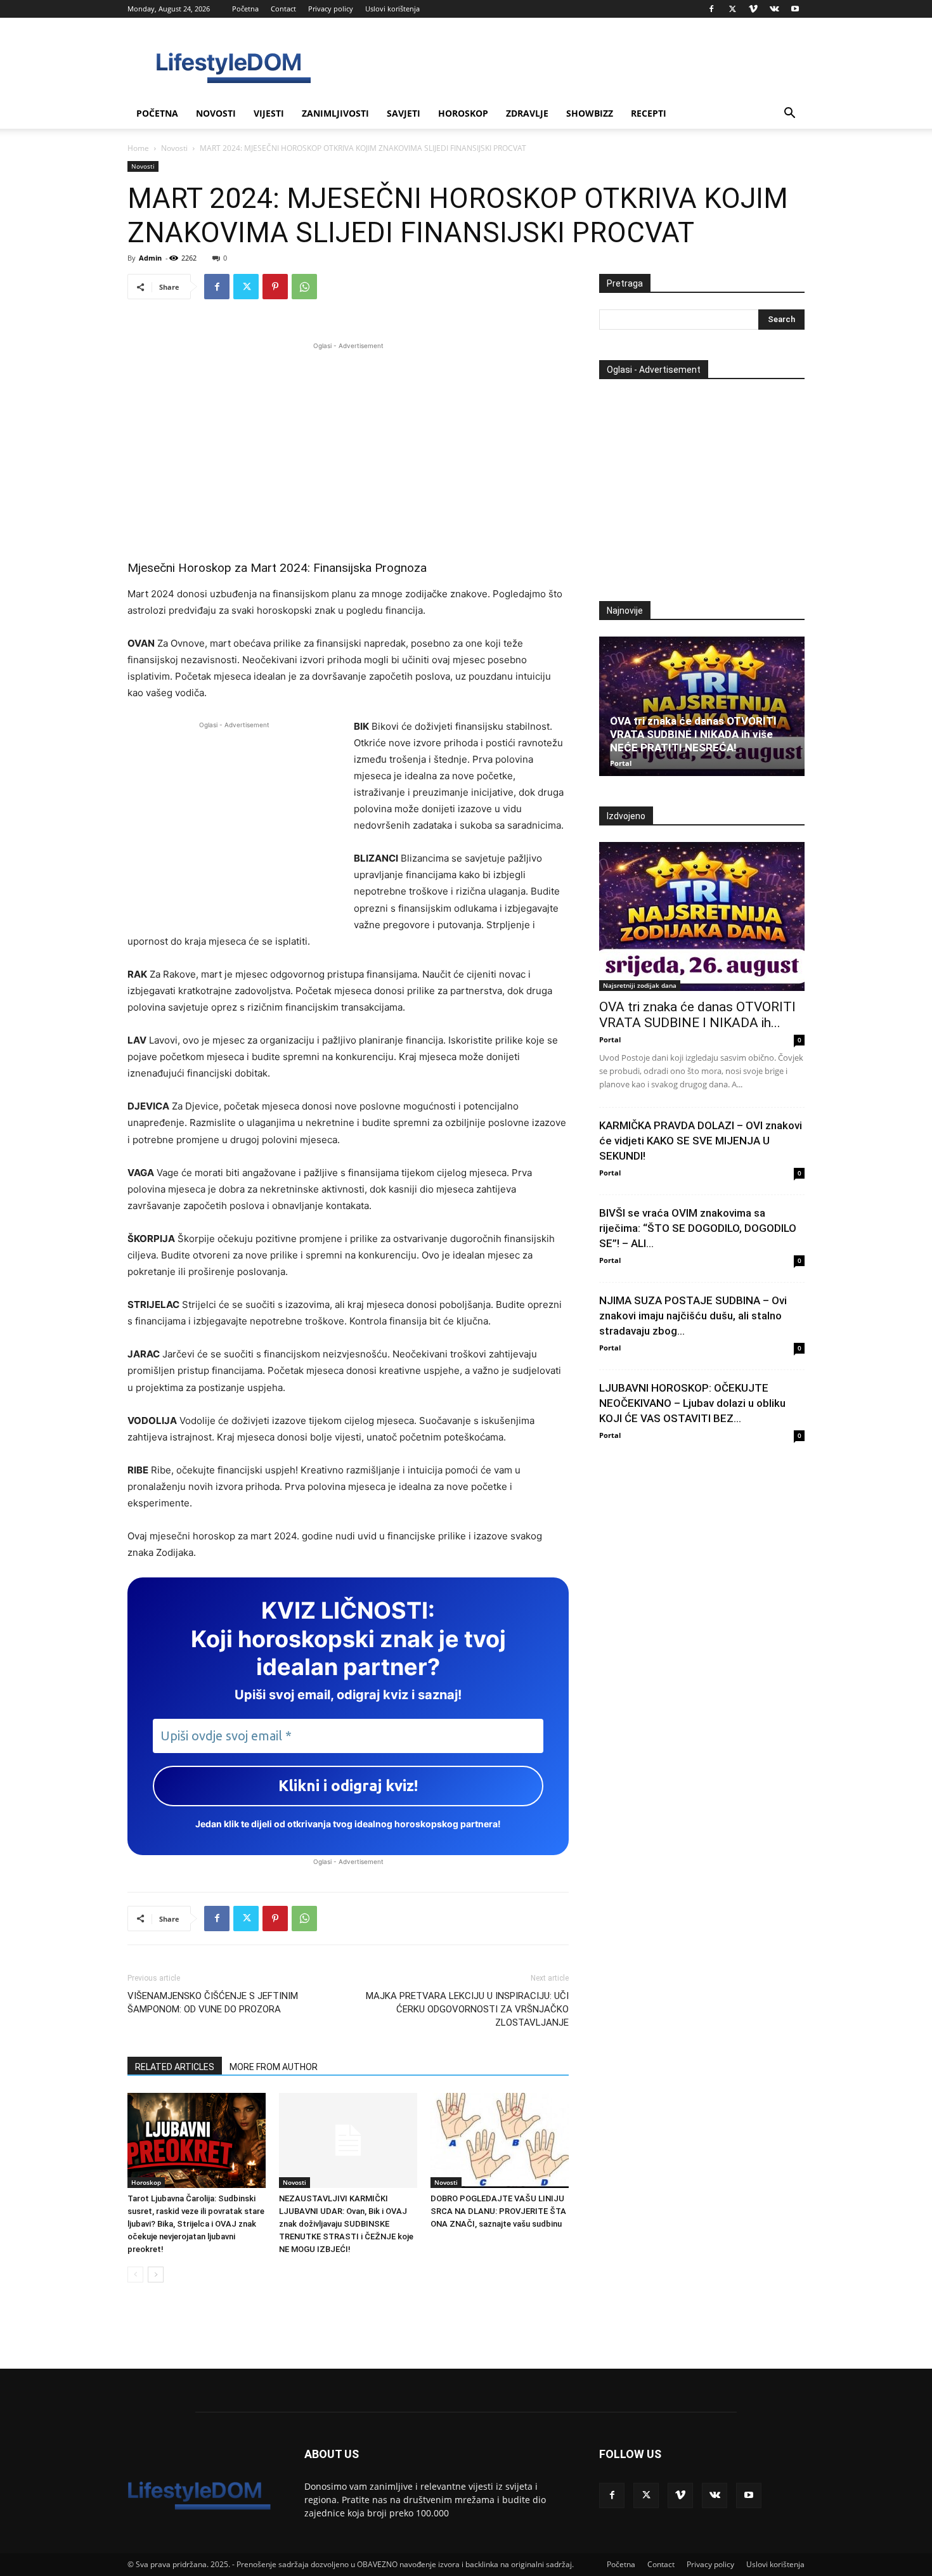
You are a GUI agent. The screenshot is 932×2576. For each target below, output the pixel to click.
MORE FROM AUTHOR (274, 2067)
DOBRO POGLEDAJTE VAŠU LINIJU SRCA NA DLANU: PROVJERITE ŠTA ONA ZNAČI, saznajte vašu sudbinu (498, 2211)
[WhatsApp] (304, 287)
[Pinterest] (275, 287)
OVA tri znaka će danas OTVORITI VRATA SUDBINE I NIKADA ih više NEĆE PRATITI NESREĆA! (693, 734)
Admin (150, 258)
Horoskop (463, 113)
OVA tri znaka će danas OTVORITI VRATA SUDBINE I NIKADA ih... (697, 1015)
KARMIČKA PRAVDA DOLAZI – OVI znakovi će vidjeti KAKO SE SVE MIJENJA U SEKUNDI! (701, 1141)
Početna (245, 9)
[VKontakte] (774, 9)
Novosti (216, 113)
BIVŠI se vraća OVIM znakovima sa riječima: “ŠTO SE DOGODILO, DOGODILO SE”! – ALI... (698, 1228)
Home (138, 148)
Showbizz (590, 113)
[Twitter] (732, 9)
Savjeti (404, 113)
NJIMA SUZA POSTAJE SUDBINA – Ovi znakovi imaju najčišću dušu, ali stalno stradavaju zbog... (693, 1316)
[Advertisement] (348, 441)
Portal (621, 763)
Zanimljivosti (335, 113)
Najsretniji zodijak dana (640, 985)
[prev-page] (135, 2275)
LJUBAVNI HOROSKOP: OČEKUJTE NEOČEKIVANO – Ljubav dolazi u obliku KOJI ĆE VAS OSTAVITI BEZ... (692, 1403)
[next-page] (156, 2275)
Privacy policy (331, 9)
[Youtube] (795, 9)
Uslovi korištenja (392, 9)
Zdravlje (527, 113)
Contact (283, 9)
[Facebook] (711, 9)
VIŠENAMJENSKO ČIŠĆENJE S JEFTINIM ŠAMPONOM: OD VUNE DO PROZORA (213, 2003)
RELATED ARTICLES (175, 2067)
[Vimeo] (753, 9)
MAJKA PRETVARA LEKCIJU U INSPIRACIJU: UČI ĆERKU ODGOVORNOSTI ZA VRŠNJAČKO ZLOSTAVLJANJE (467, 2009)
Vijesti (269, 113)
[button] (789, 114)
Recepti (649, 113)
